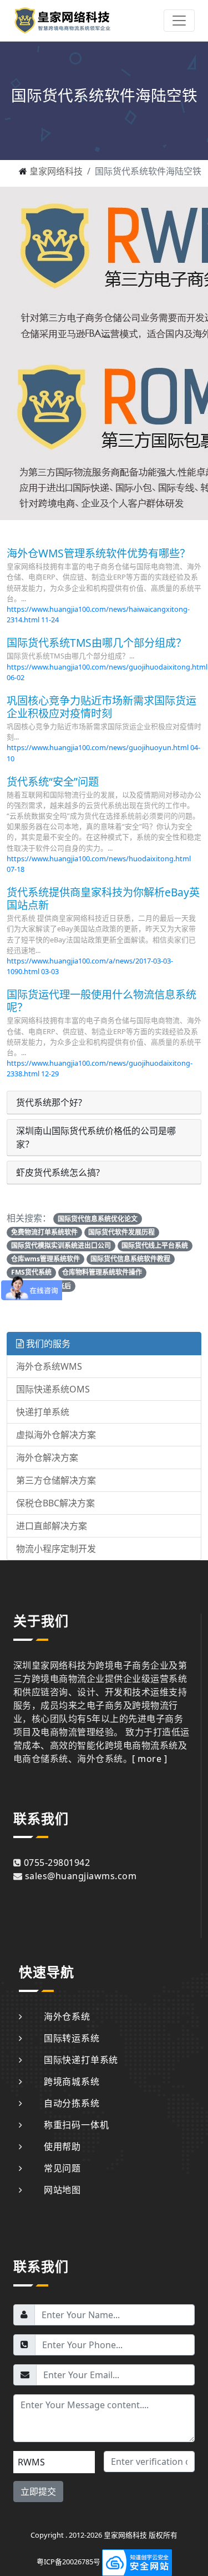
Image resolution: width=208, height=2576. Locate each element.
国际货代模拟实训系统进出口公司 (61, 1245)
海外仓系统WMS (49, 1366)
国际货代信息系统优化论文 (98, 1219)
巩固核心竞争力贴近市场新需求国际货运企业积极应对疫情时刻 (102, 707)
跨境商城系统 (72, 2081)
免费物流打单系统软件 (44, 1232)
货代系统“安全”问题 (53, 782)
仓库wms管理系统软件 (45, 1259)
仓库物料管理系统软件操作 (102, 1272)
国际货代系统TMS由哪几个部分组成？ (97, 643)
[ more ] (149, 1759)
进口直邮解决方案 (52, 1526)
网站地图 (62, 2190)
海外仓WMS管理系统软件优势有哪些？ (98, 553)
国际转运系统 (72, 2038)
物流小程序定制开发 (56, 1549)
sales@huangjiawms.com (81, 1876)
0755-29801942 (57, 1863)
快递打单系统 (43, 1412)
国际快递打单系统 (81, 2060)
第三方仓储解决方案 (56, 1480)
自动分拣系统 (72, 2103)
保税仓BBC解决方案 (55, 1503)
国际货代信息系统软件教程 (130, 1259)
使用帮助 (62, 2146)
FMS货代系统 (31, 1272)
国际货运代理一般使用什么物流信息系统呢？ (102, 1001)
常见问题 (62, 2168)
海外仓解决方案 (47, 1457)
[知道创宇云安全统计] (137, 2562)
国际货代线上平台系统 (155, 1245)
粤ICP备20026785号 (69, 2562)
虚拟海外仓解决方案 (56, 1435)
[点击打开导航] (179, 21)
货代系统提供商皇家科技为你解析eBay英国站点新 (103, 898)
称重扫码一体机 (76, 2125)
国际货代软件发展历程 (121, 1232)
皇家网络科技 (56, 171)
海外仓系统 (67, 2016)
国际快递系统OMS (53, 1389)
